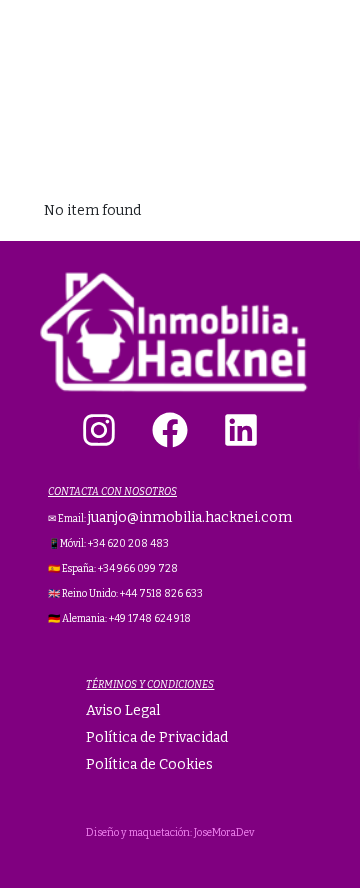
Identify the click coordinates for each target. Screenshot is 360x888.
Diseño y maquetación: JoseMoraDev (170, 832)
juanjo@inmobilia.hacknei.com (190, 517)
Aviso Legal (123, 710)
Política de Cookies (149, 764)
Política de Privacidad (157, 737)
